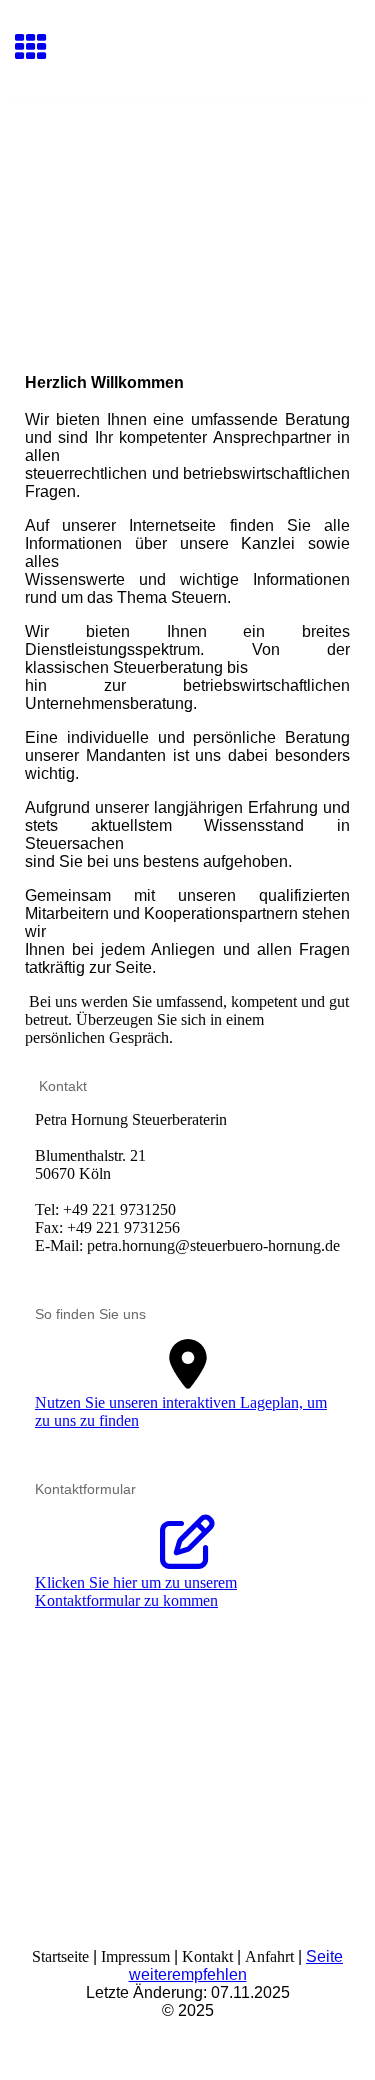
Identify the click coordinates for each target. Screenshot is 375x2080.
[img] (187, 186)
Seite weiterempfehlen (236, 1965)
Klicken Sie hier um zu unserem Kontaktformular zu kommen (136, 1591)
